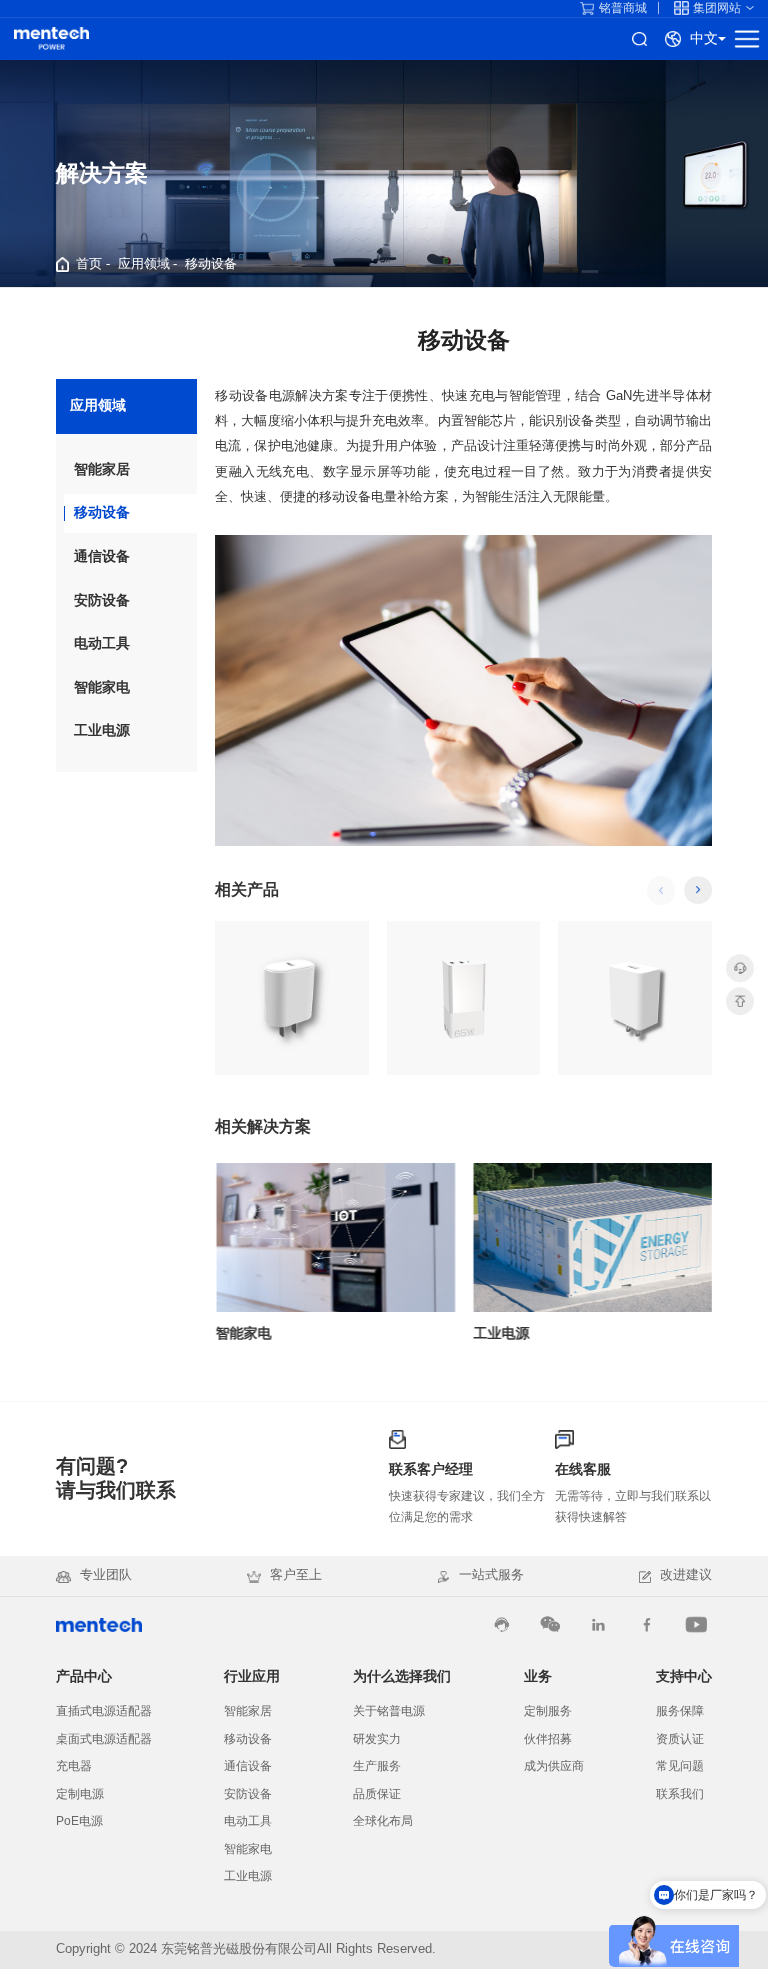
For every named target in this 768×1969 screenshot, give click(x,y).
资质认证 (680, 1739)
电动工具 (102, 643)
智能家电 (102, 687)
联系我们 (680, 1794)
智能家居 (102, 469)
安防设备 (102, 600)
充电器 (74, 1766)
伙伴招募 (548, 1739)
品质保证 (377, 1794)
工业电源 (102, 730)
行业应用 (252, 1676)
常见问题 (680, 1766)
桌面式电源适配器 (104, 1739)
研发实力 (377, 1739)
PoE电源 (79, 1821)
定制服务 (548, 1711)
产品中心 (84, 1676)
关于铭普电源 (389, 1711)
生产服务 (377, 1766)
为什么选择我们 (402, 1676)
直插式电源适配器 (104, 1711)
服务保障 (680, 1711)
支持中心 (684, 1676)
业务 (538, 1676)
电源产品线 (51, 39)
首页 (89, 263)
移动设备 (211, 263)
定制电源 (80, 1794)
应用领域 (144, 263)
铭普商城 (623, 8)
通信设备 (102, 556)
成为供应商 (554, 1766)
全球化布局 (383, 1821)
